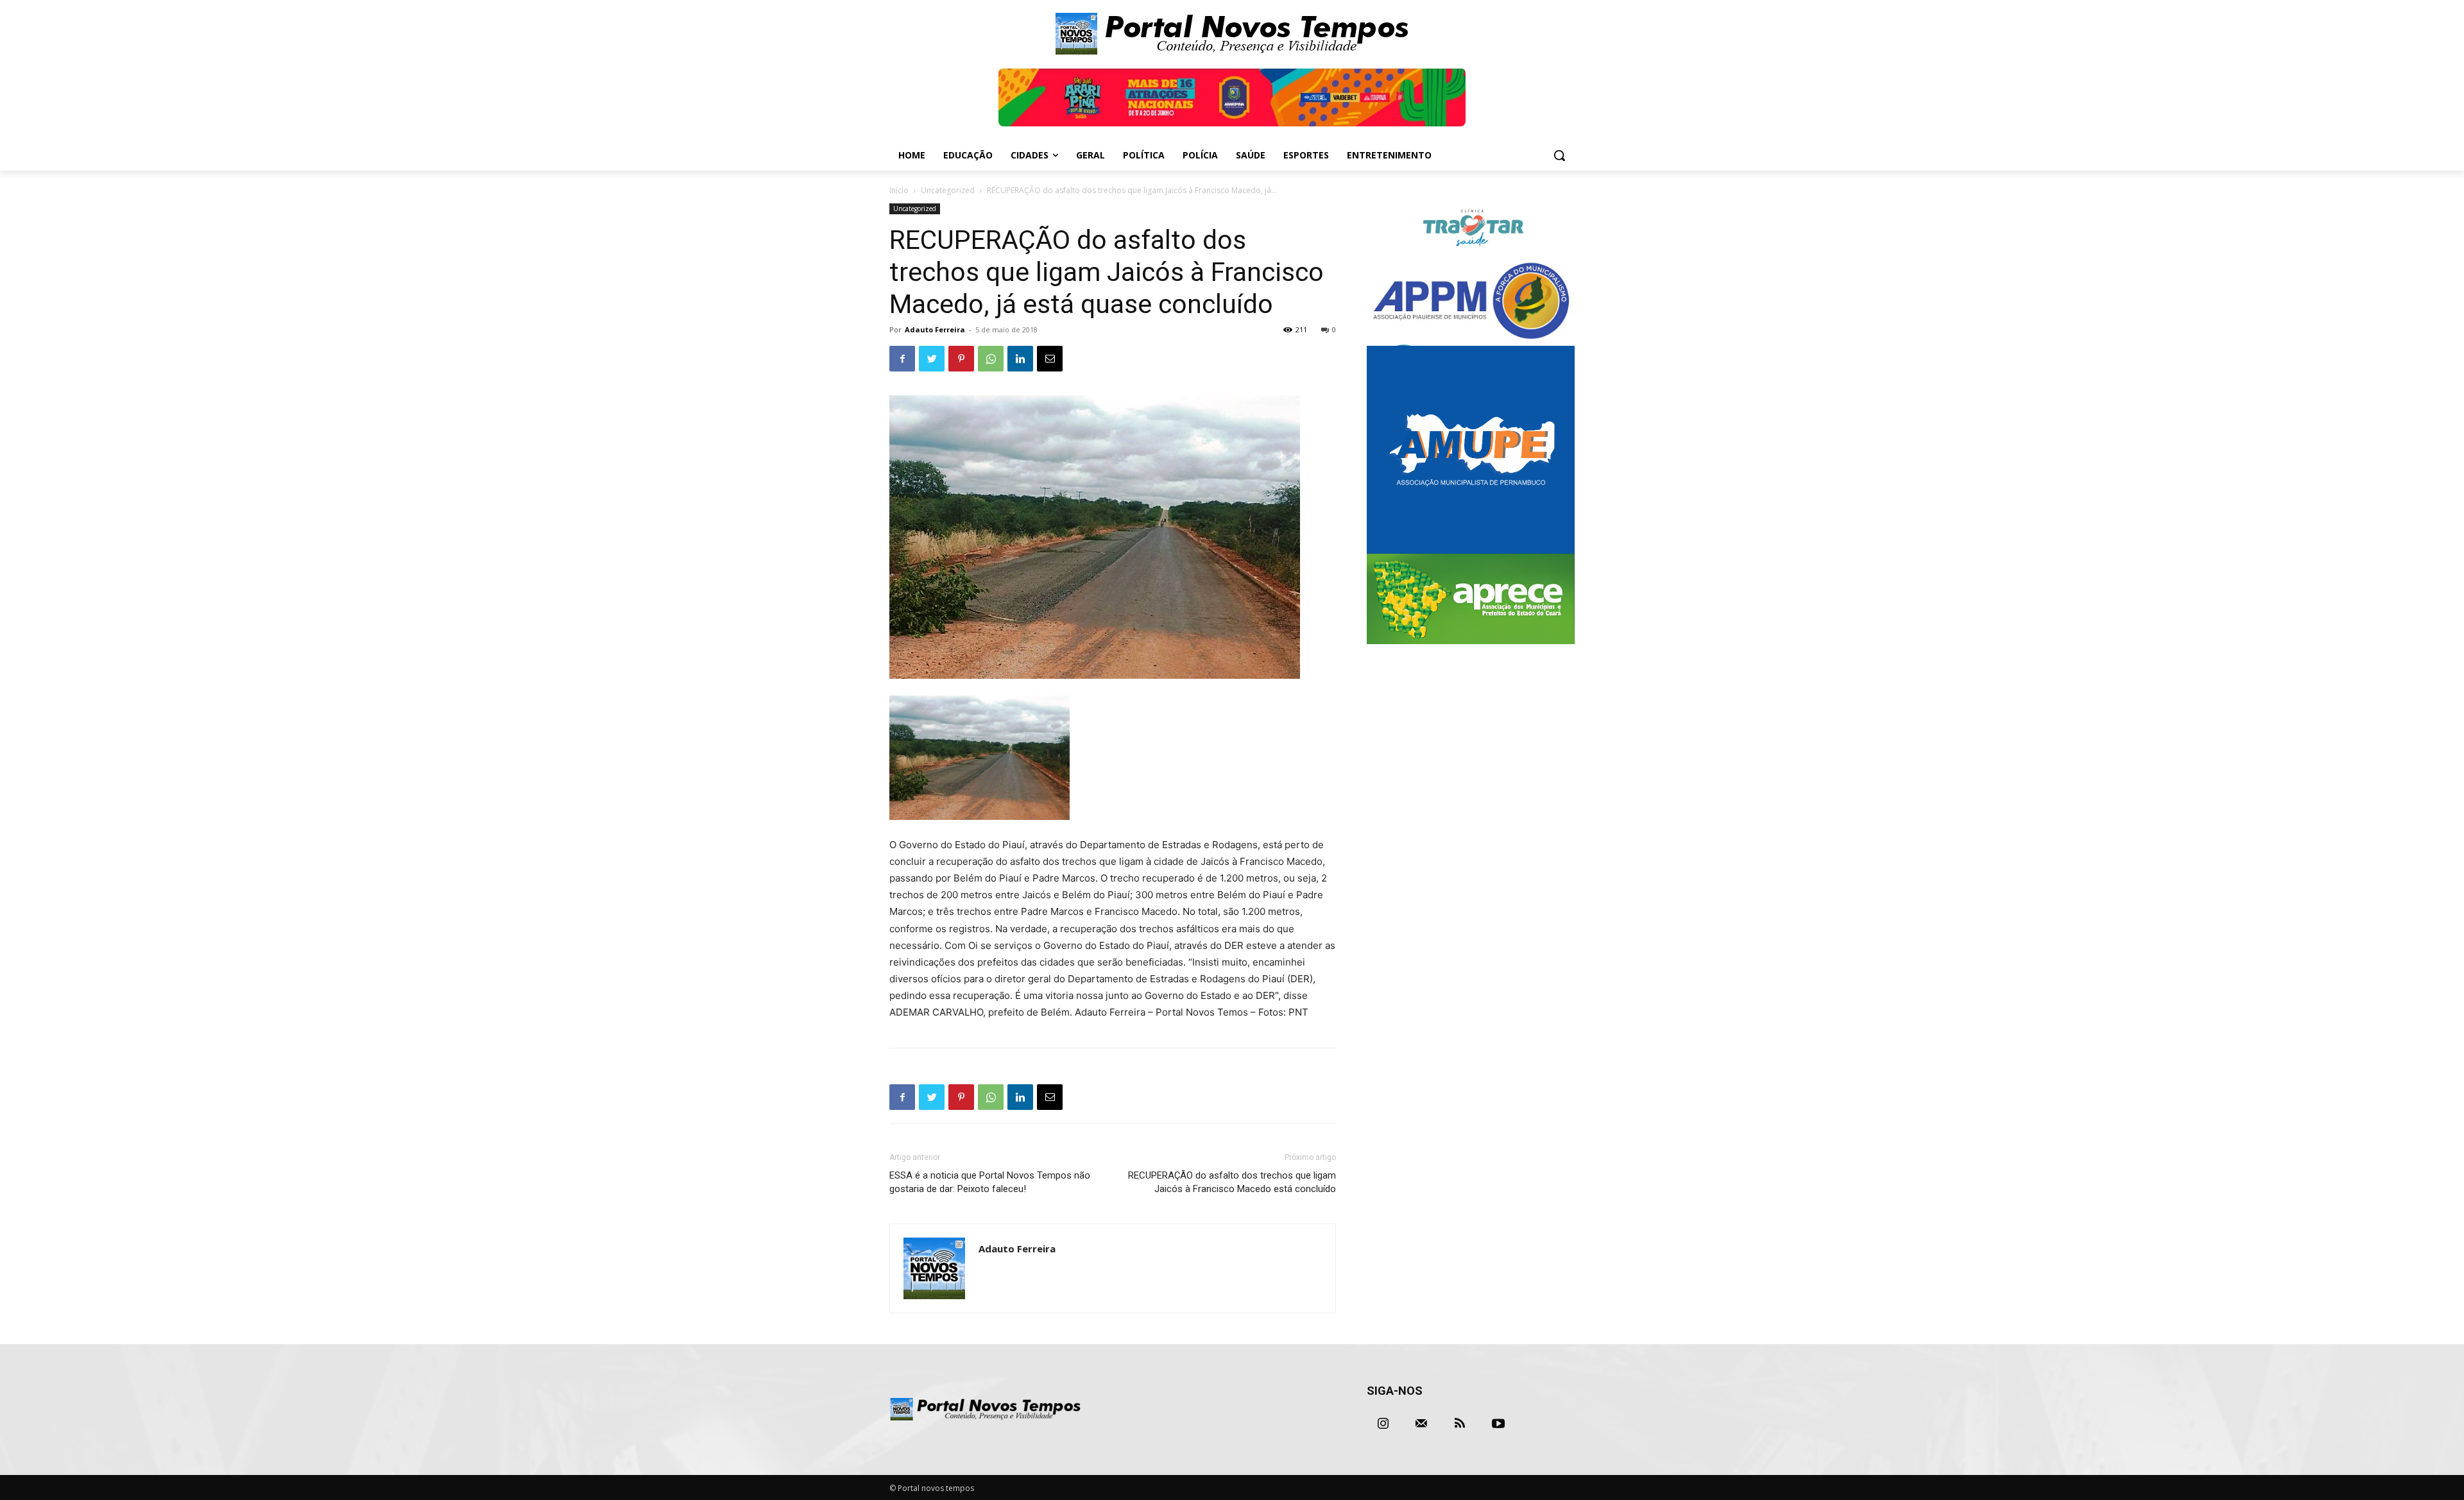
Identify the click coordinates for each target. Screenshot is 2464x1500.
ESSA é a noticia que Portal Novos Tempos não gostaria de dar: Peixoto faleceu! (990, 1182)
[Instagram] (1383, 1424)
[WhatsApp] (991, 359)
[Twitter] (932, 359)
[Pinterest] (961, 359)
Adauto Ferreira (935, 329)
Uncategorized (948, 190)
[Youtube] (1498, 1424)
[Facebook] (902, 359)
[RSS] (1460, 1424)
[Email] (1050, 359)
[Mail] (1421, 1424)
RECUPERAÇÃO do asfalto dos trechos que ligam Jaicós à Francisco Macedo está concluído (1232, 1182)
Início (899, 190)
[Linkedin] (1020, 359)
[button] (1559, 155)
